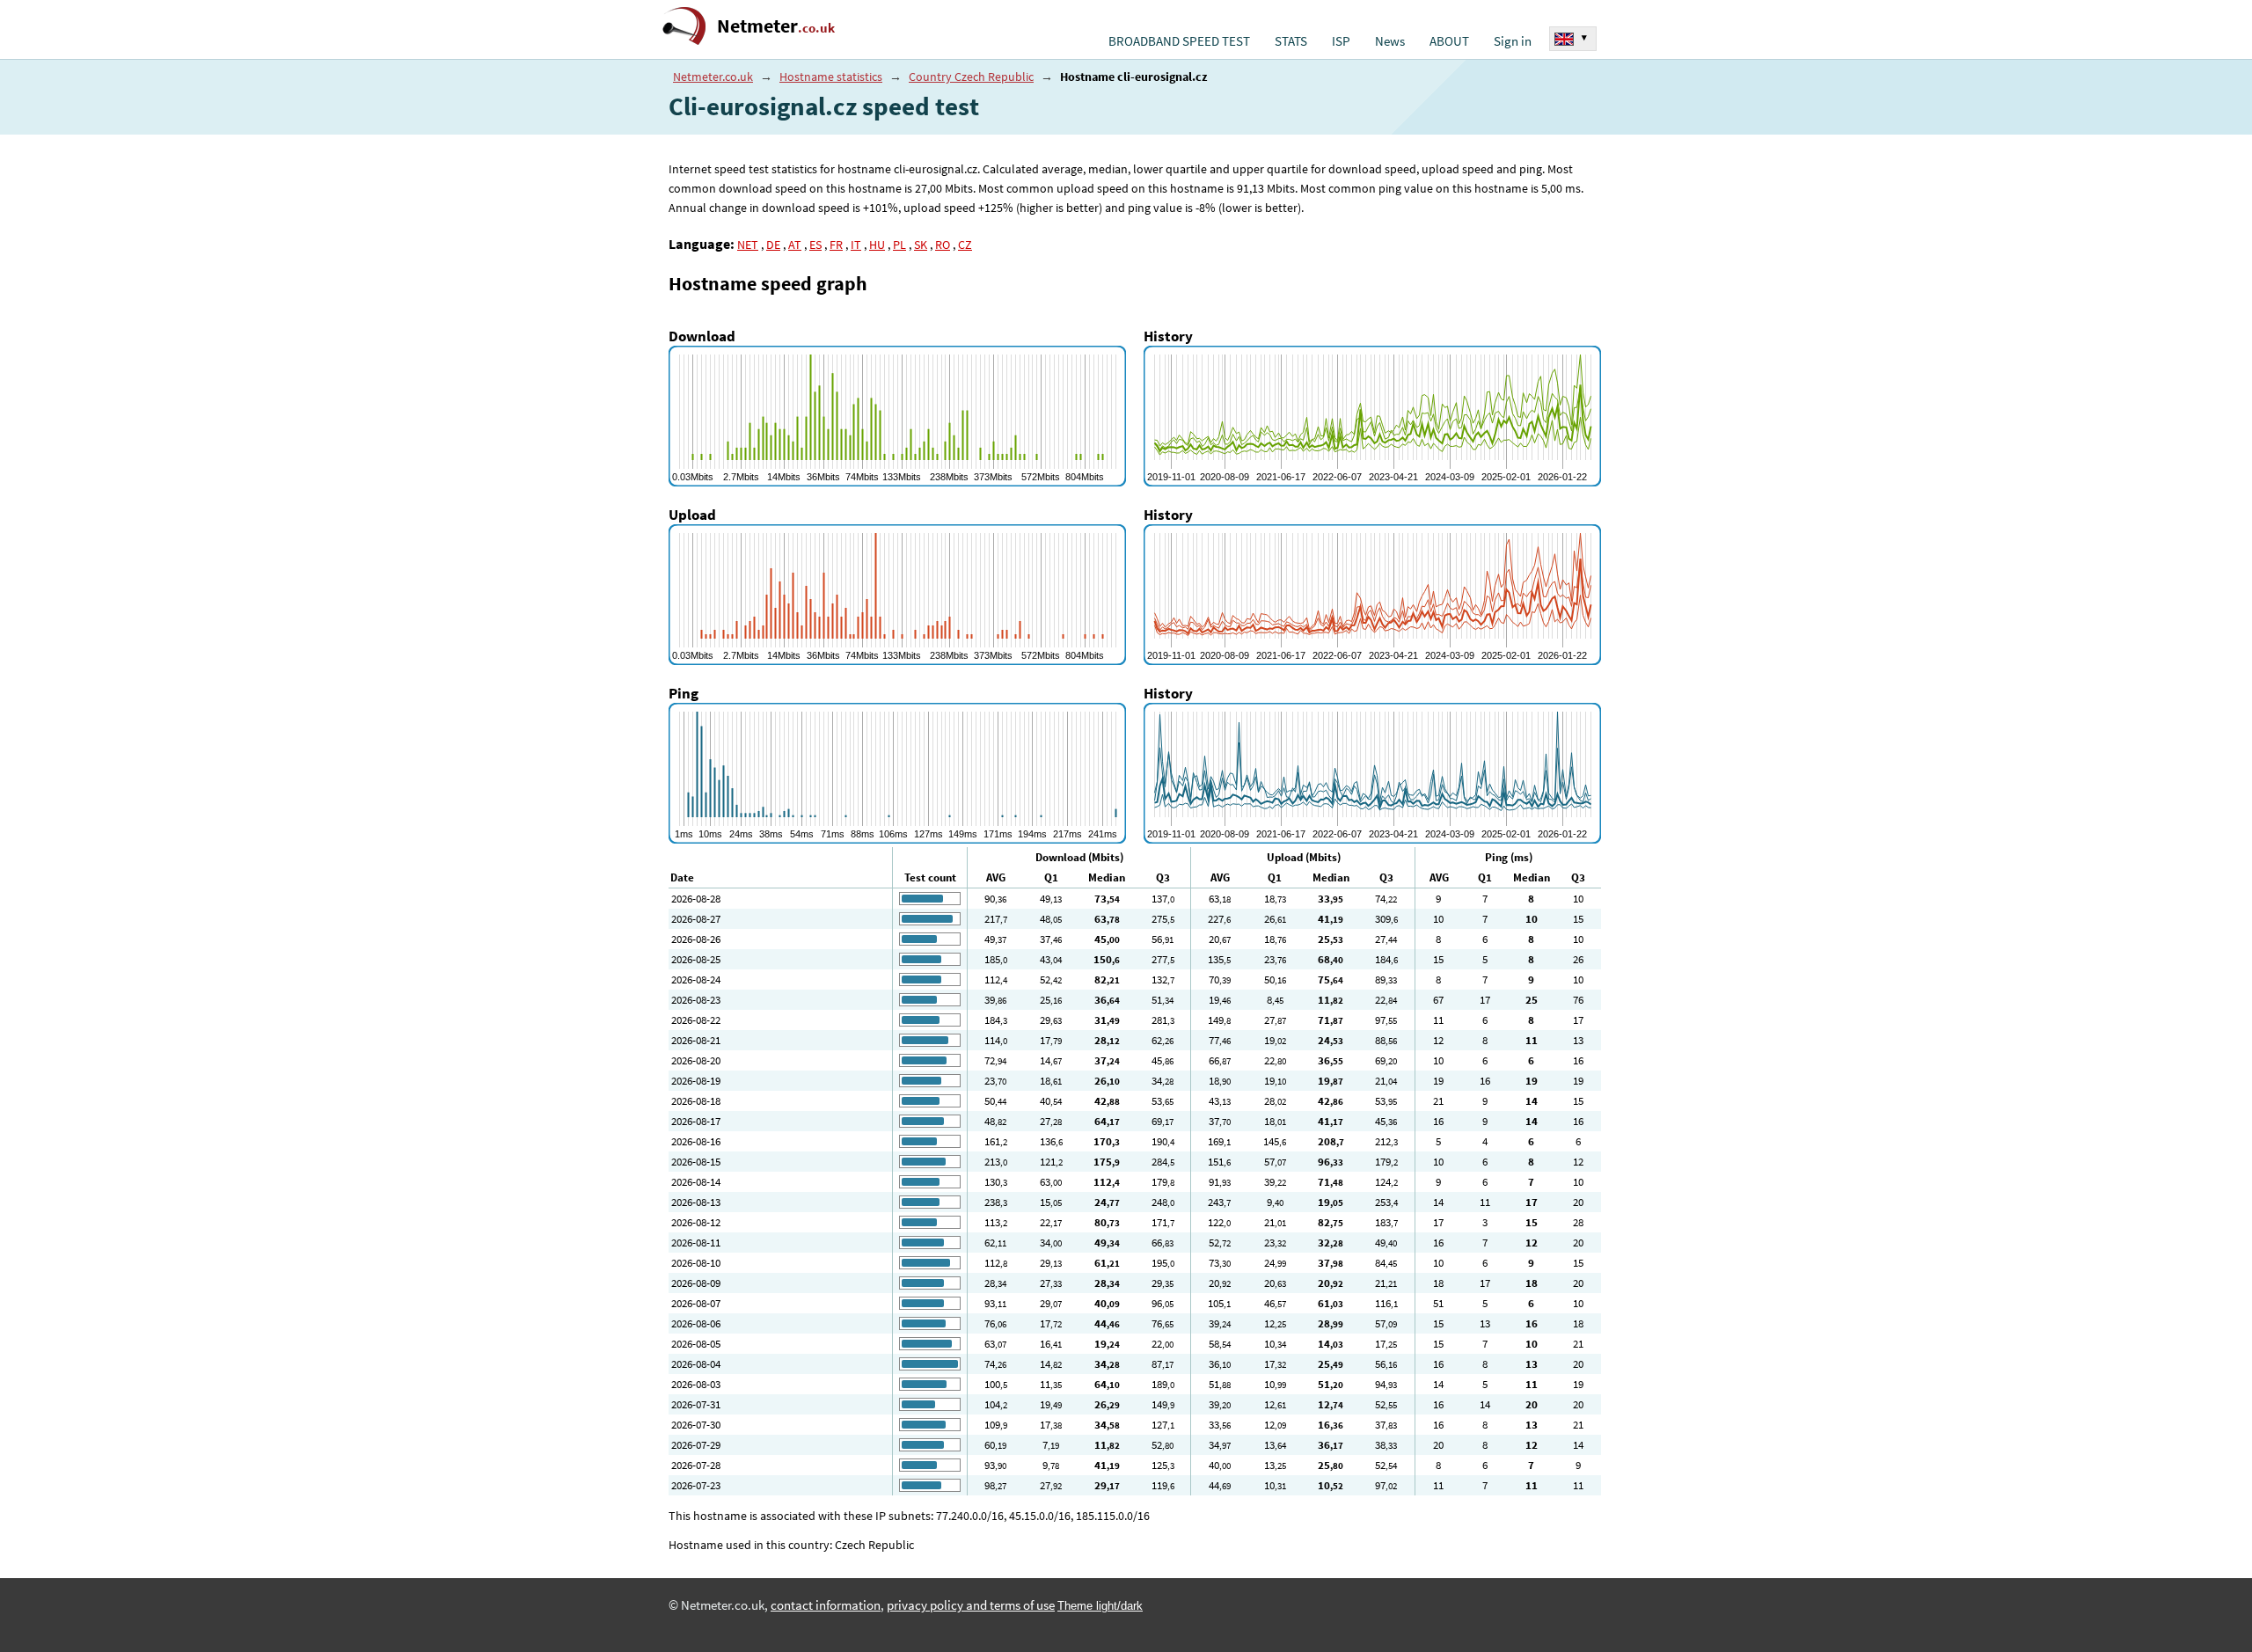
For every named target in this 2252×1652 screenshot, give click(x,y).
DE (773, 245)
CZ (965, 245)
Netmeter (776, 26)
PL (899, 245)
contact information (826, 1605)
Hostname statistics (831, 77)
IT (856, 245)
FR (836, 245)
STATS (1291, 41)
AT (795, 245)
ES (815, 245)
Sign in (1513, 41)
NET (748, 245)
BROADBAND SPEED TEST (1179, 41)
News (1390, 41)
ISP (1341, 41)
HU (877, 245)
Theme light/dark (1100, 1606)
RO (943, 245)
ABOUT (1449, 41)
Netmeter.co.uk (713, 77)
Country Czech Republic (971, 77)
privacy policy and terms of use (971, 1605)
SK (921, 245)
